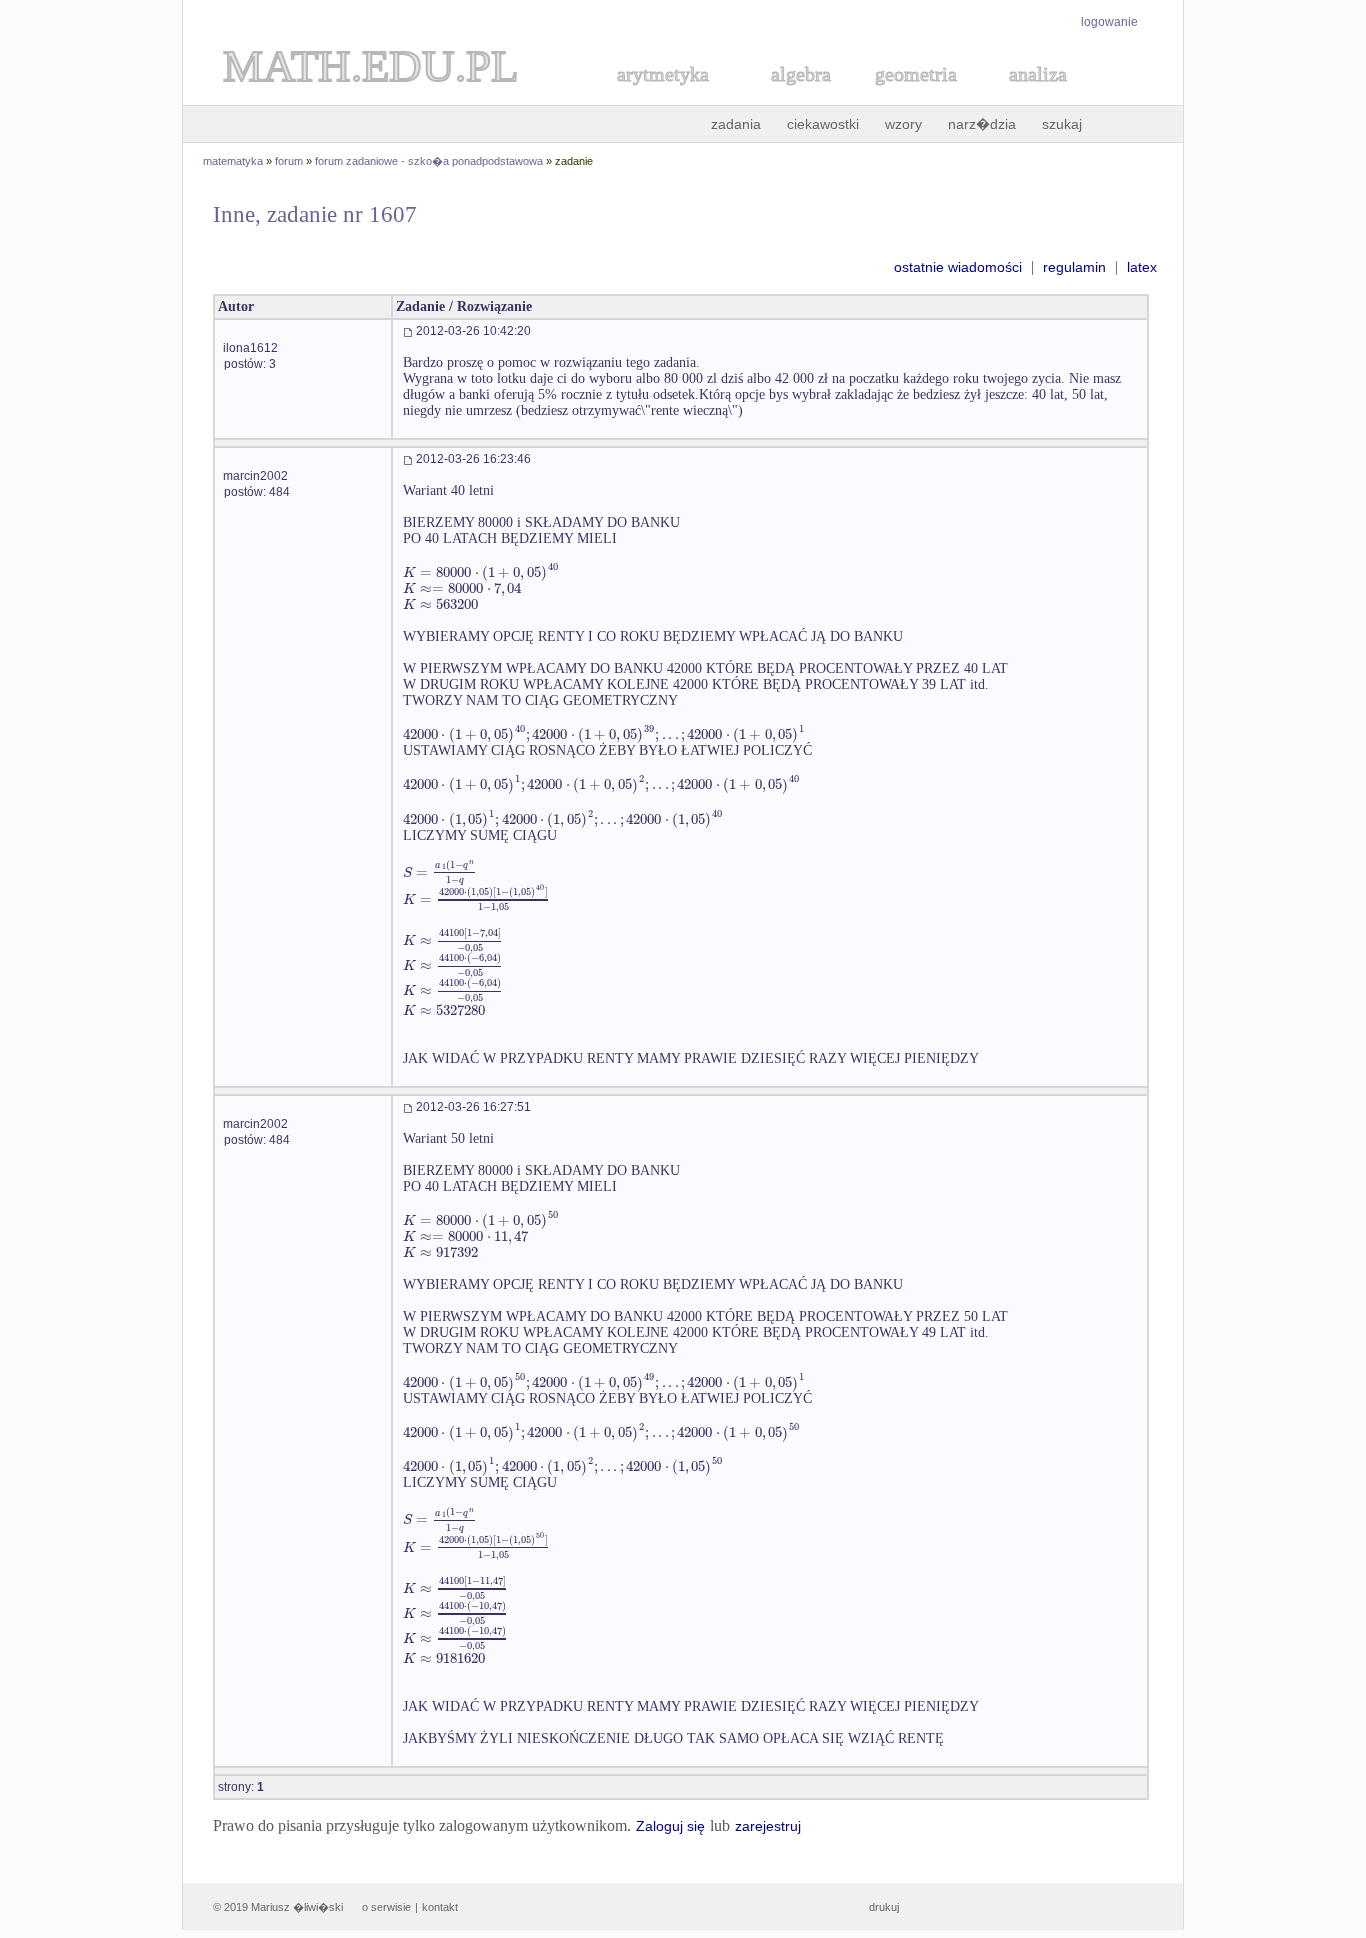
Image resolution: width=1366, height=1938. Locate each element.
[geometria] (910, 96)
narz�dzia (982, 124)
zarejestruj (768, 1826)
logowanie (1109, 22)
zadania (736, 124)
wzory (903, 124)
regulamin (1074, 267)
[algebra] (791, 96)
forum (289, 161)
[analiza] (1039, 96)
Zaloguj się (670, 1826)
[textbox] (481, 572)
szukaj (1062, 124)
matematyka (233, 161)
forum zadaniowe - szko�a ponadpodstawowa (429, 161)
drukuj (884, 1907)
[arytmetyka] (662, 96)
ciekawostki (823, 124)
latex (1142, 267)
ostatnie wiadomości (958, 267)
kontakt (440, 1907)
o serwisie (386, 1907)
